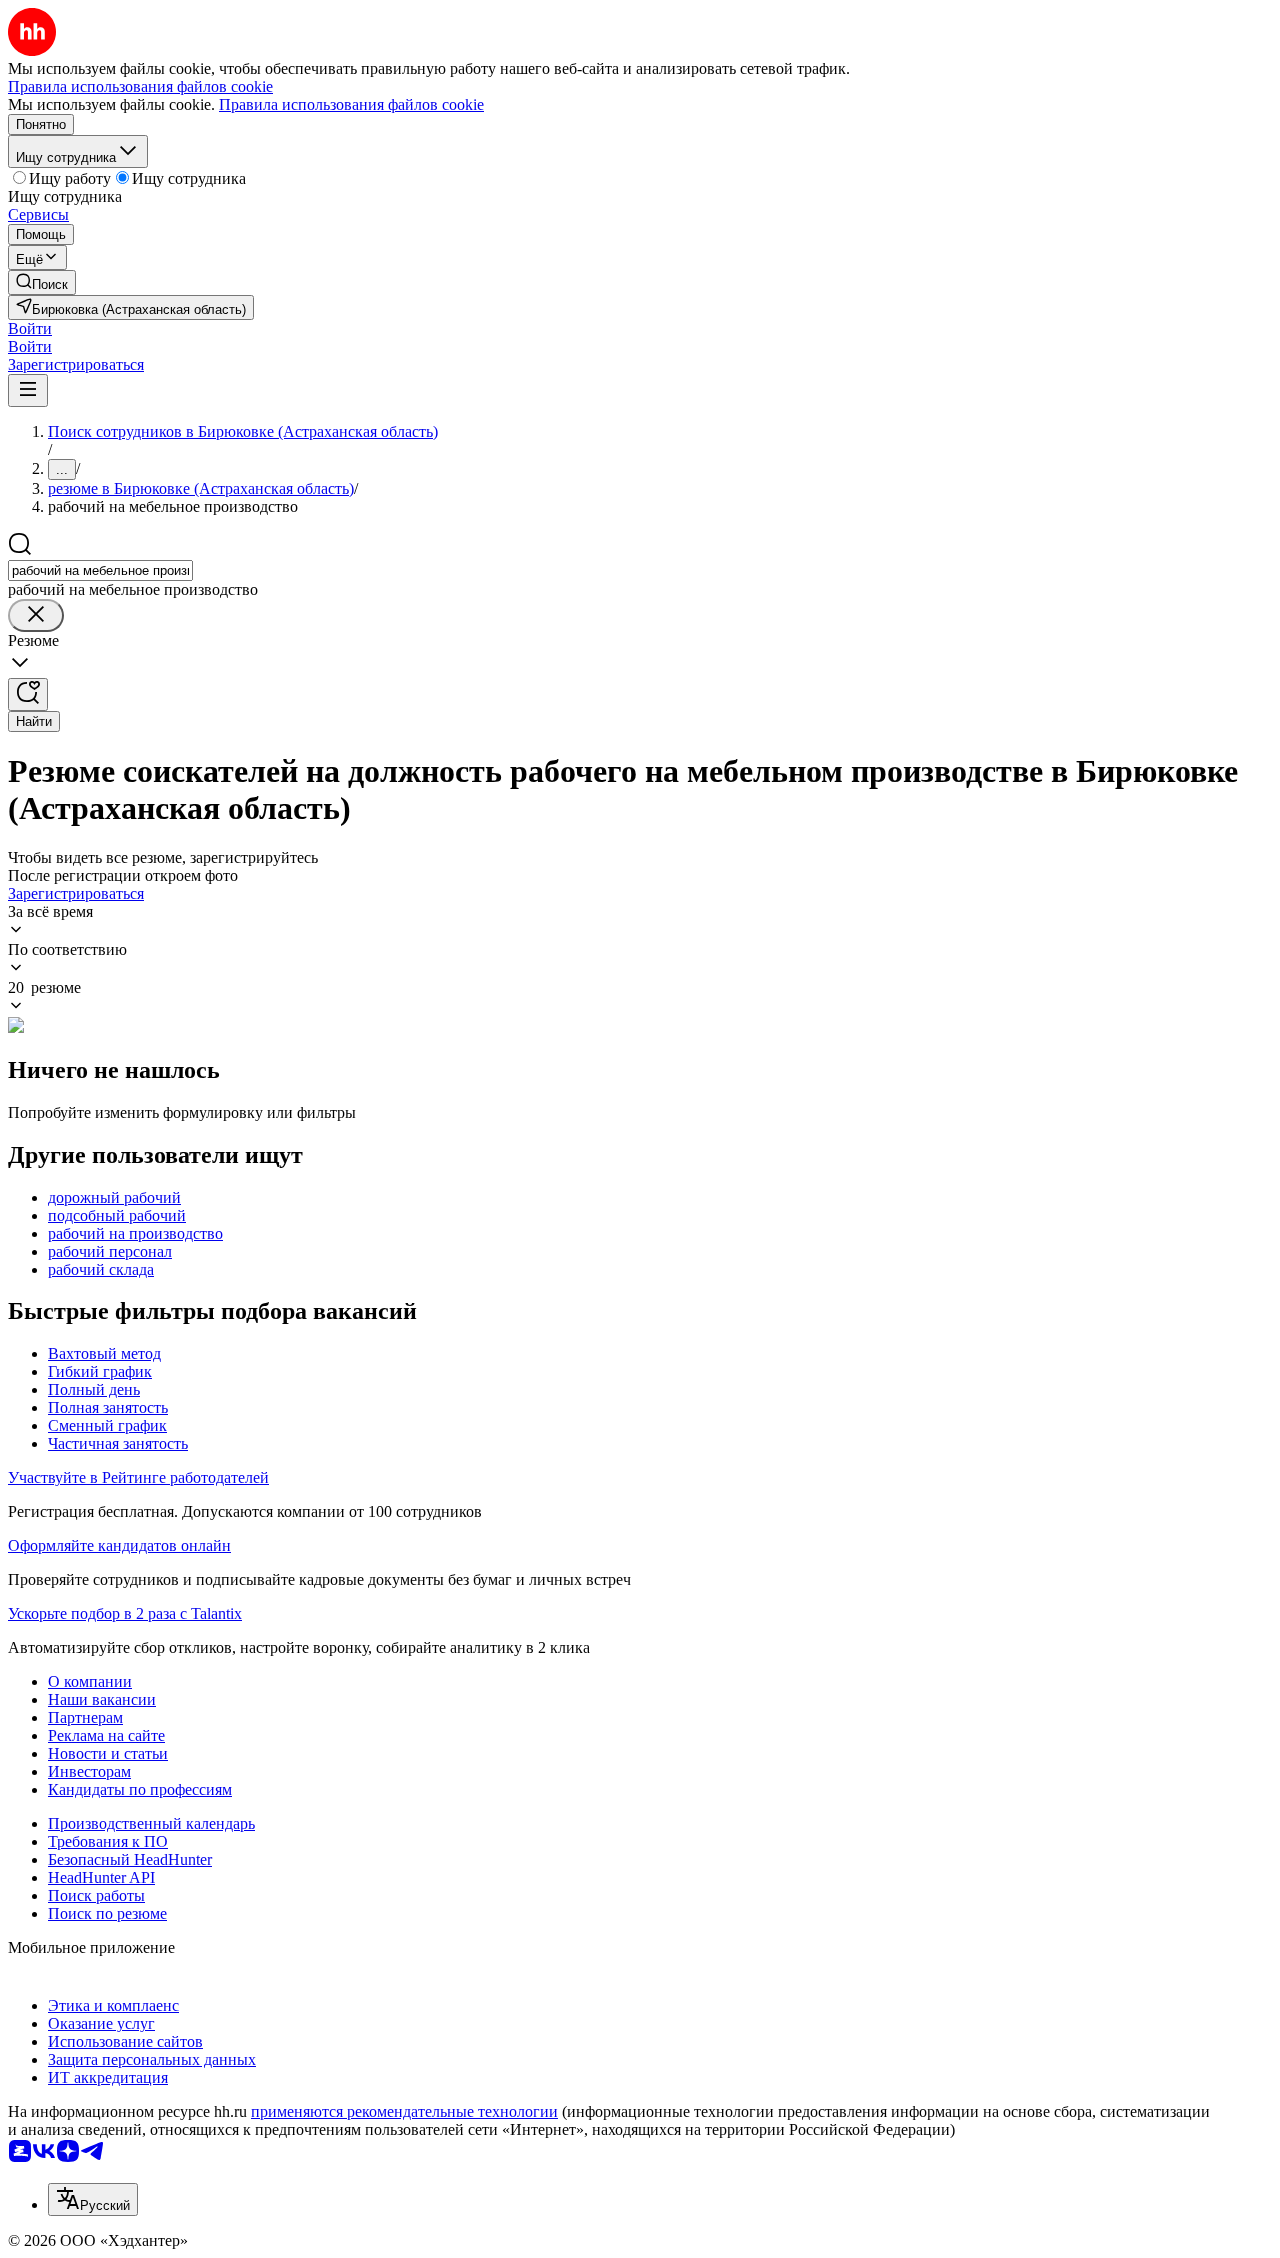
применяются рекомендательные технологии (404, 2111)
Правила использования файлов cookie (351, 104)
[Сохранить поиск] (28, 694)
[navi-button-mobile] (28, 390)
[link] (42, 282)
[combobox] (100, 570)
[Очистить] (36, 615)
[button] (30, 328)
